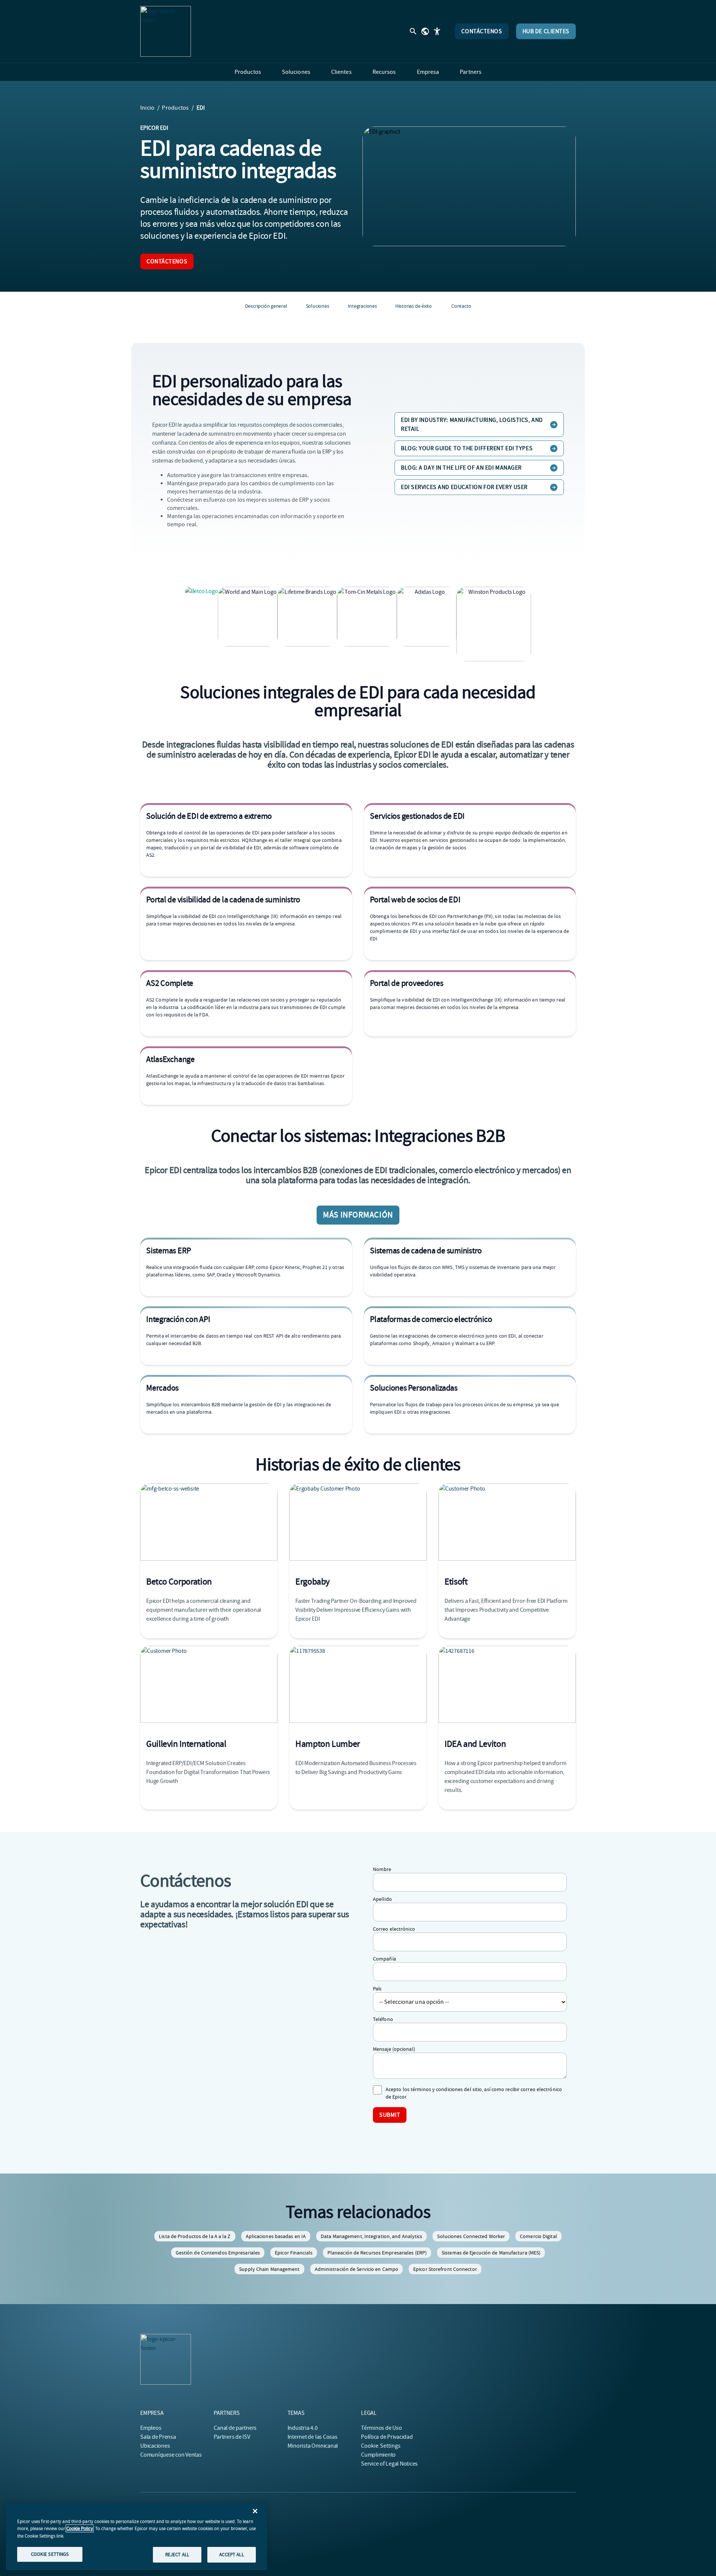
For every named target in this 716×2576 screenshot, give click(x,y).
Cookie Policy (80, 2528)
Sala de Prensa (158, 2437)
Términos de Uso (381, 2428)
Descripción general (266, 306)
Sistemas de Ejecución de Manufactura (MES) (491, 2253)
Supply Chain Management (269, 2269)
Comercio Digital (538, 2236)
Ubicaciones (155, 2446)
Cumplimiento (378, 2455)
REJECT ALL (177, 2555)
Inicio (147, 108)
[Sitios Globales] (425, 31)
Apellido (382, 1899)
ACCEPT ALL (231, 2555)
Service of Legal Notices (389, 2464)
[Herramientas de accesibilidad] (437, 31)
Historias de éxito (414, 306)
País (377, 1989)
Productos (175, 108)
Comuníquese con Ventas (171, 2455)
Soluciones (318, 306)
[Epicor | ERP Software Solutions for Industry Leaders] (166, 31)
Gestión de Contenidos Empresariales (218, 2253)
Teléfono (383, 2019)
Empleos (151, 2428)
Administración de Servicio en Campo (357, 2269)
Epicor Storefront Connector (445, 2269)
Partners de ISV (232, 2437)
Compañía (384, 1959)
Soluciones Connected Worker (471, 2236)
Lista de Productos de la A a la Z (195, 2236)
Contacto (461, 306)
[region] (136, 2536)
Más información (358, 1215)
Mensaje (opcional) (394, 2049)
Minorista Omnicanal (313, 2446)
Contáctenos (482, 31)
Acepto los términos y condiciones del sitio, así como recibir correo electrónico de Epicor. (474, 2093)
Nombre (382, 1869)
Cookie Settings (381, 2446)
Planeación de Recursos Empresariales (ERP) (377, 2253)
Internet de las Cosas (313, 2437)
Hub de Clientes (546, 31)
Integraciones (362, 306)
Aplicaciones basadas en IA (276, 2236)
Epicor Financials (294, 2253)
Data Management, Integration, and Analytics (371, 2236)
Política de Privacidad (387, 2437)
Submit (390, 2115)
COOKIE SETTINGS (50, 2554)
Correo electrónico (394, 1929)
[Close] (255, 2511)
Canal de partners (235, 2428)
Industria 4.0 (303, 2428)
